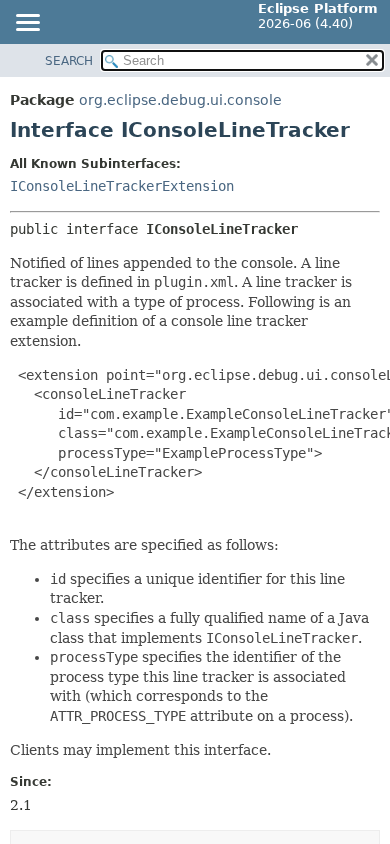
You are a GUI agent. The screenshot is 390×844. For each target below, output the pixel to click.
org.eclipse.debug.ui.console (180, 100)
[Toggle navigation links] (27, 24)
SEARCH (69, 61)
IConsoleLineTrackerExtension (122, 186)
